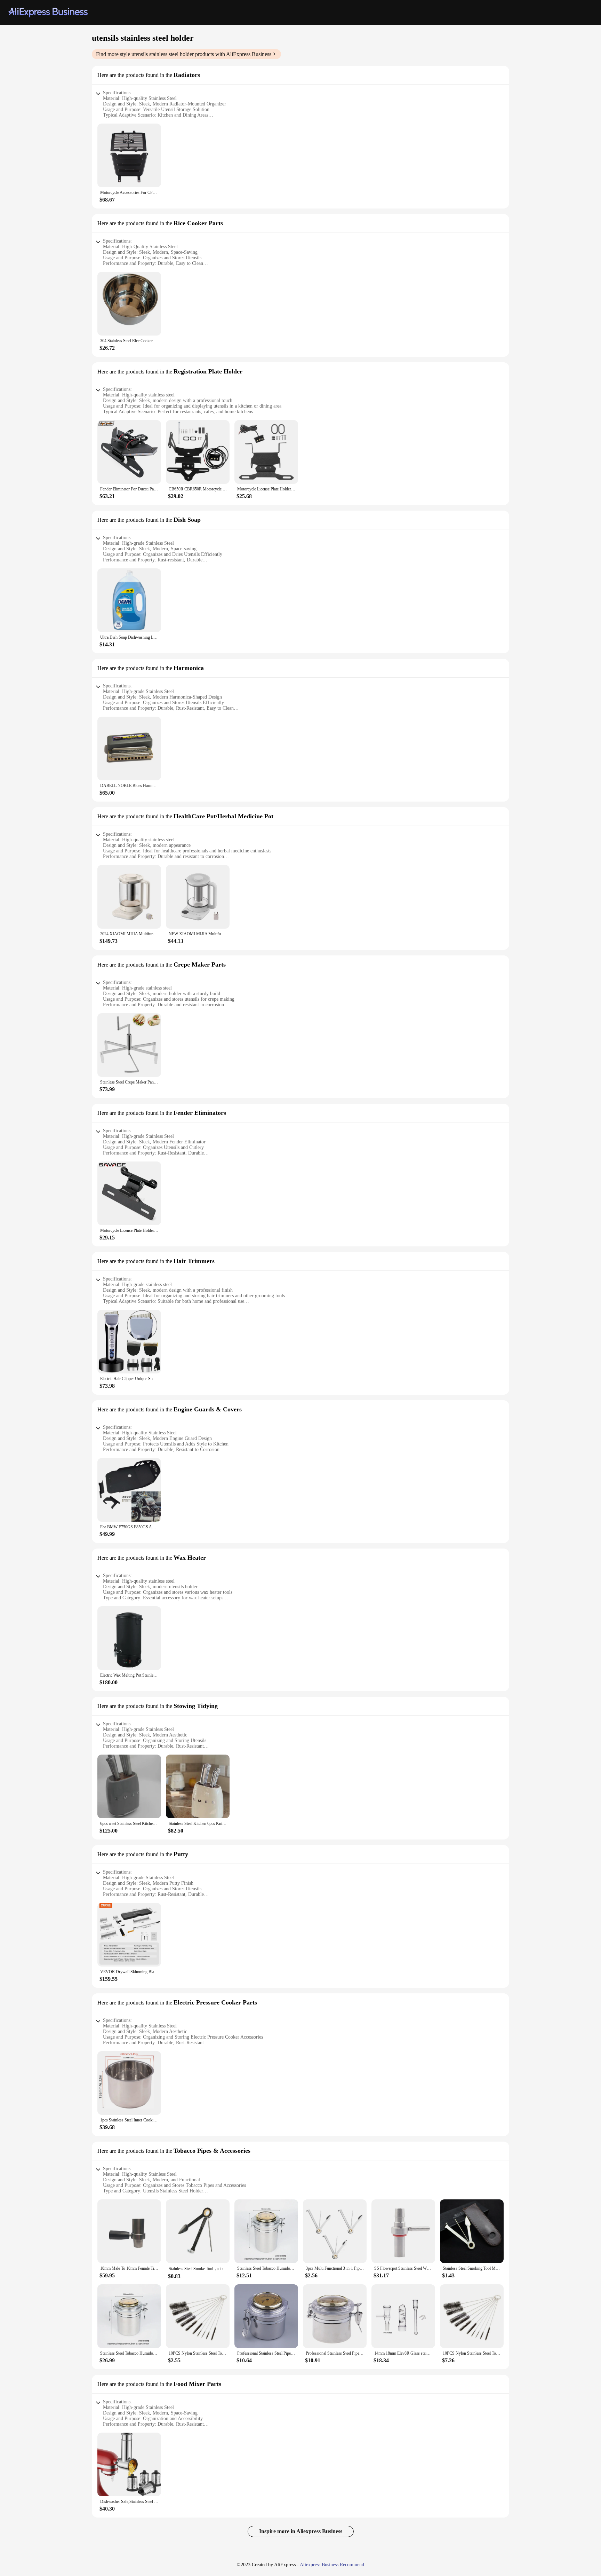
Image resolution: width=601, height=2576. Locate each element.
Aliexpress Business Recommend (332, 2565)
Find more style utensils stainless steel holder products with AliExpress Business (184, 54)
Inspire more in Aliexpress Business (301, 2531)
